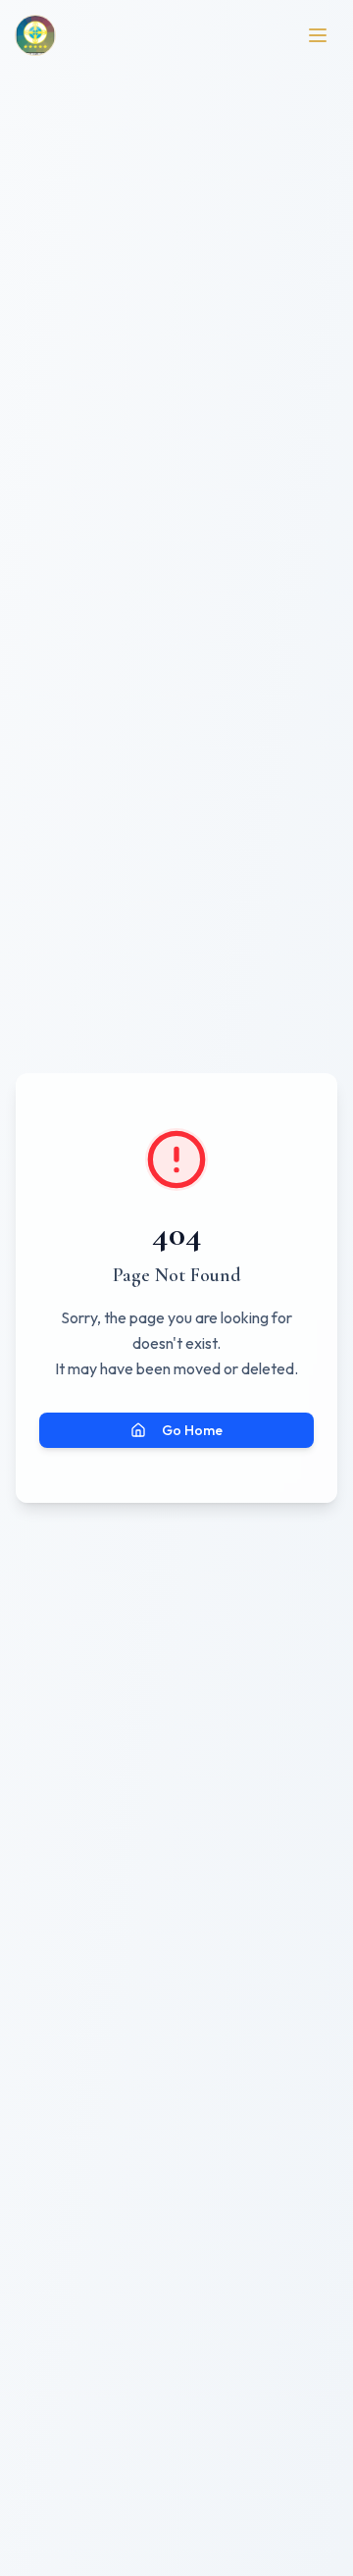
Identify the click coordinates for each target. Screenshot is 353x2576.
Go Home (192, 1430)
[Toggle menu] (318, 35)
